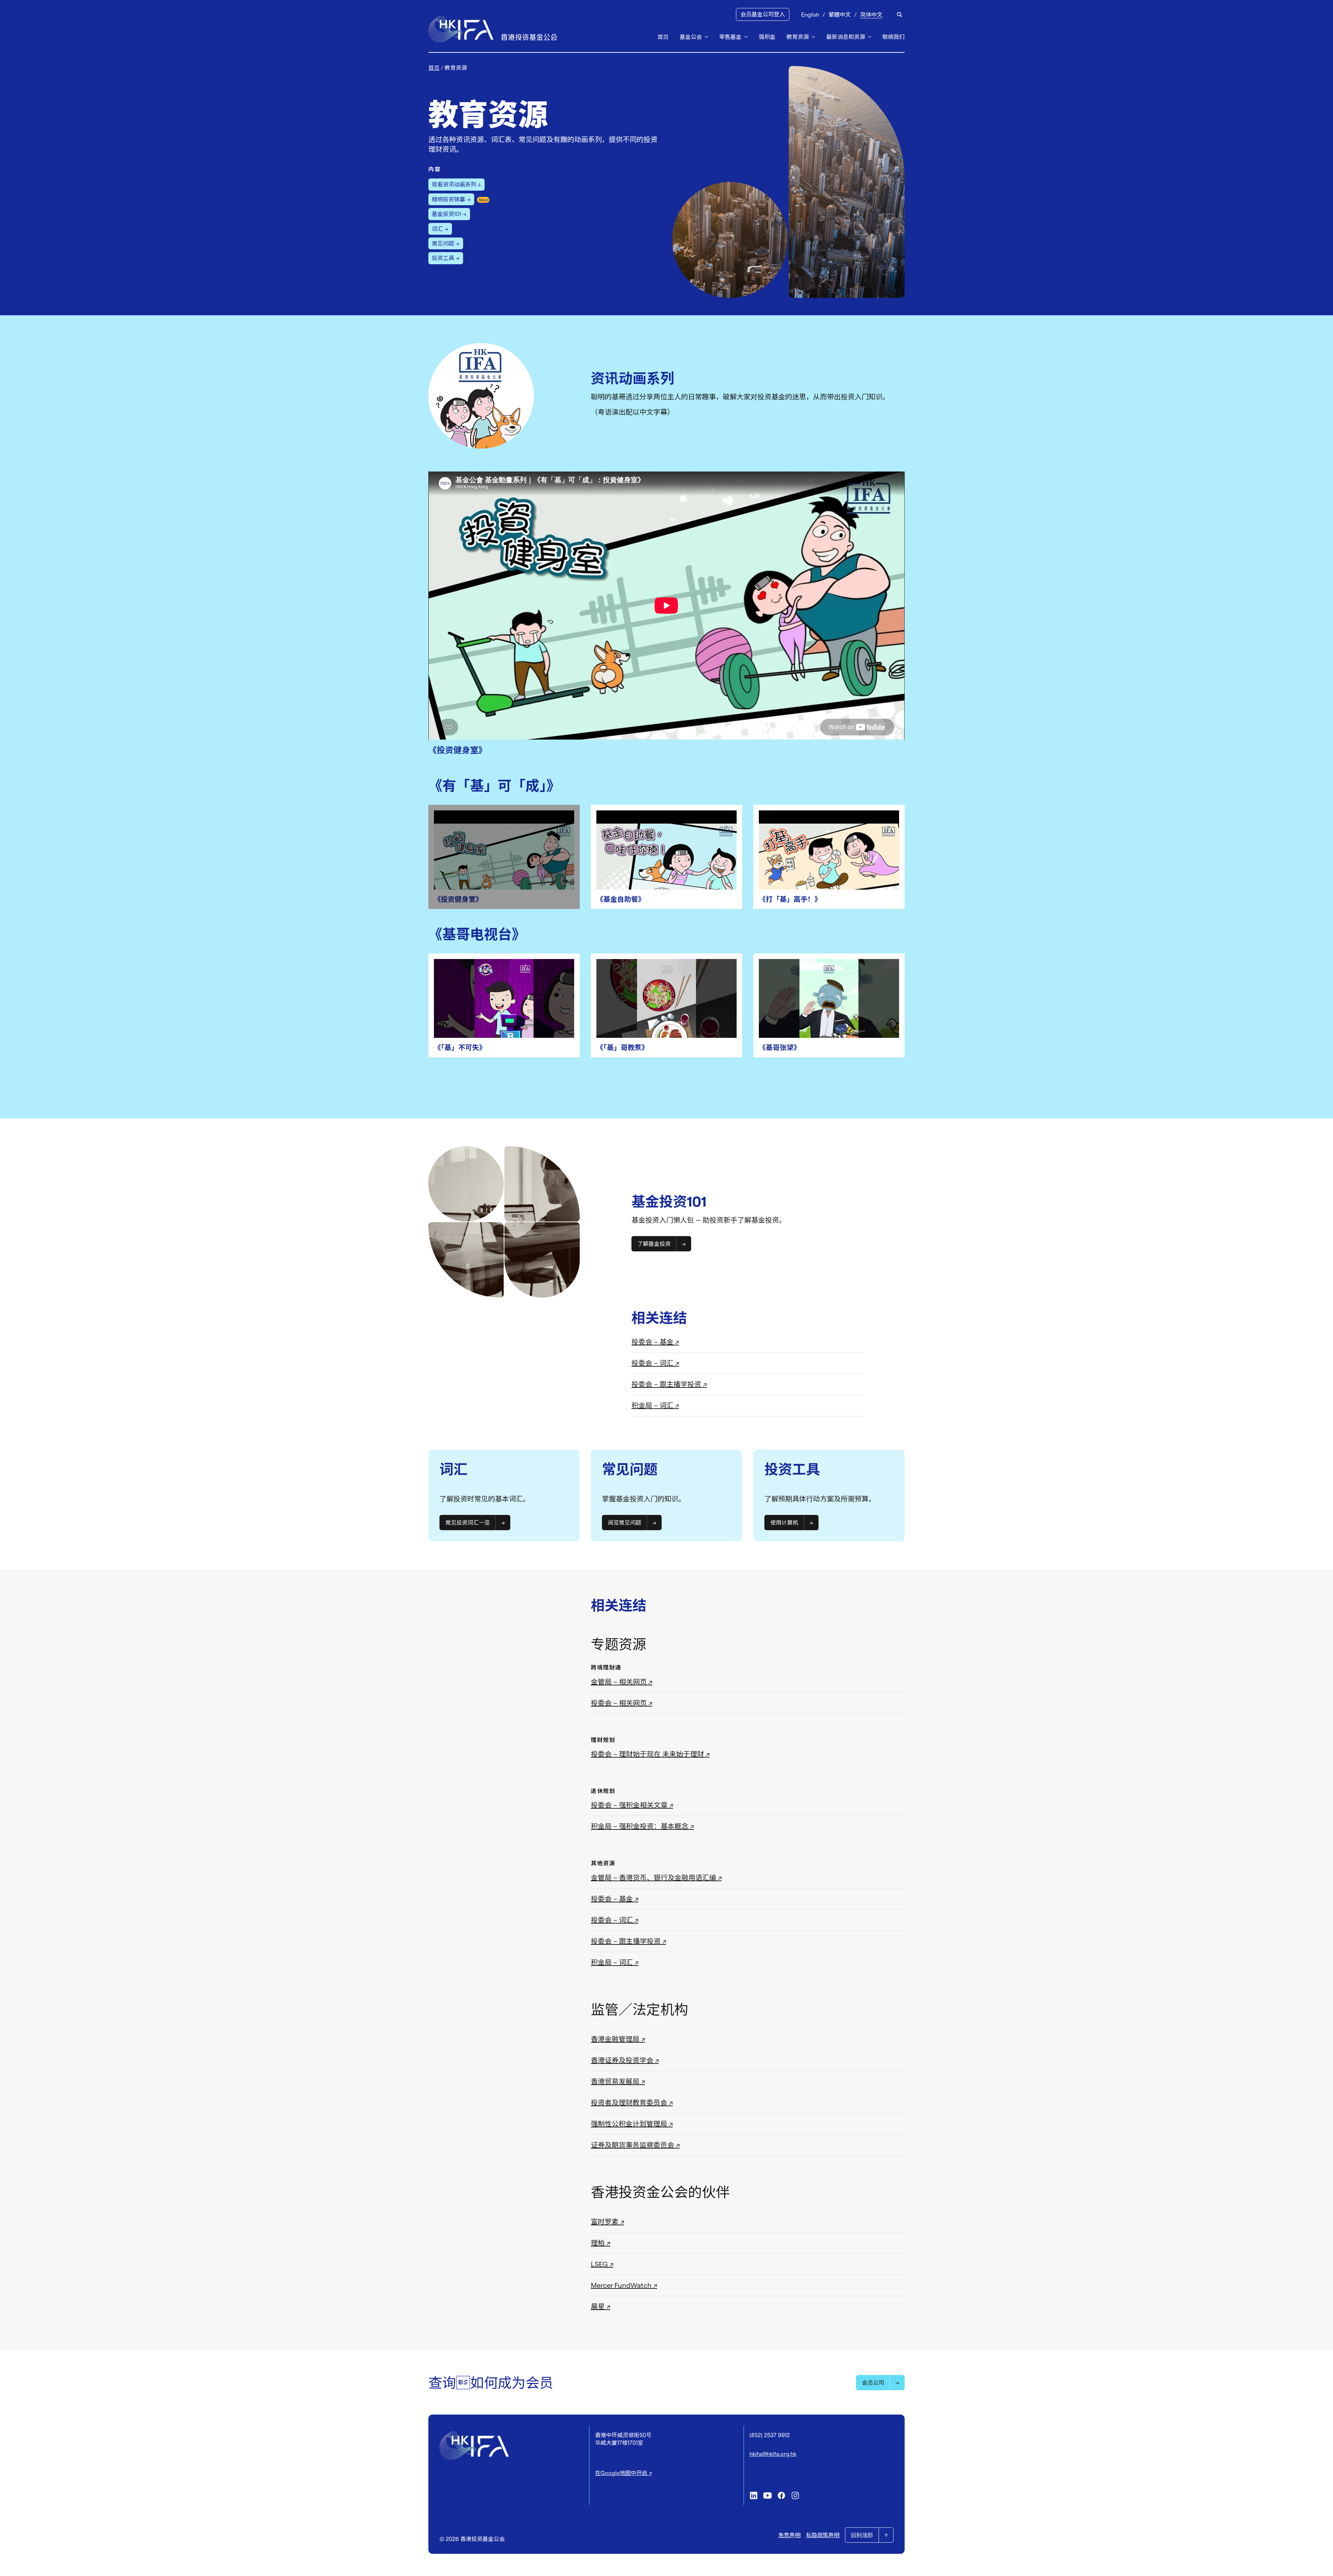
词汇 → (440, 229)
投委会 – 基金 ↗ (655, 1342)
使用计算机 (784, 1523)
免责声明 (789, 2535)
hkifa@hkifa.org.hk (773, 2454)
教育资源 (798, 37)
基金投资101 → (449, 214)
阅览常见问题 (624, 1523)
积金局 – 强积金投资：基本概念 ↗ (642, 1826)
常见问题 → (446, 243)
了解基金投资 (654, 1244)
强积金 (767, 37)
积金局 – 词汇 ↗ (655, 1405)
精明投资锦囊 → (451, 199)
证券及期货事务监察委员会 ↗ (635, 2145)
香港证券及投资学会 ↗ (625, 2060)
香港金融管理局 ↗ (618, 2039)
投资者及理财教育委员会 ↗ (632, 2103)
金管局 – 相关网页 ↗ (622, 1682)
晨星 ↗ (601, 2306)
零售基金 (730, 37)
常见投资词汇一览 (468, 1523)
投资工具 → (446, 258)
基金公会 (691, 37)
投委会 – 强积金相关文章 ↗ (632, 1805)
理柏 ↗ (601, 2243)
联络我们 (894, 37)
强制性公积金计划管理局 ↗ (632, 2124)
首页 (663, 37)
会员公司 (873, 2383)
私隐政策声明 (823, 2535)
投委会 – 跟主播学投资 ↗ (669, 1384)
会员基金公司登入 (763, 14)
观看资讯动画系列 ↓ (456, 184)
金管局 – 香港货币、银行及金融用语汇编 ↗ (656, 1878)
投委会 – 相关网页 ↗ (622, 1703)
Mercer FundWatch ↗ (624, 2285)
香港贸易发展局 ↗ (618, 2081)
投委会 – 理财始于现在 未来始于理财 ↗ (650, 1754)
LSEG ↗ (602, 2264)
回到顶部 (862, 2535)
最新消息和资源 (846, 37)
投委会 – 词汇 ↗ (655, 1363)
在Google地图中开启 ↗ (623, 2473)
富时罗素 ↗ (607, 2222)
